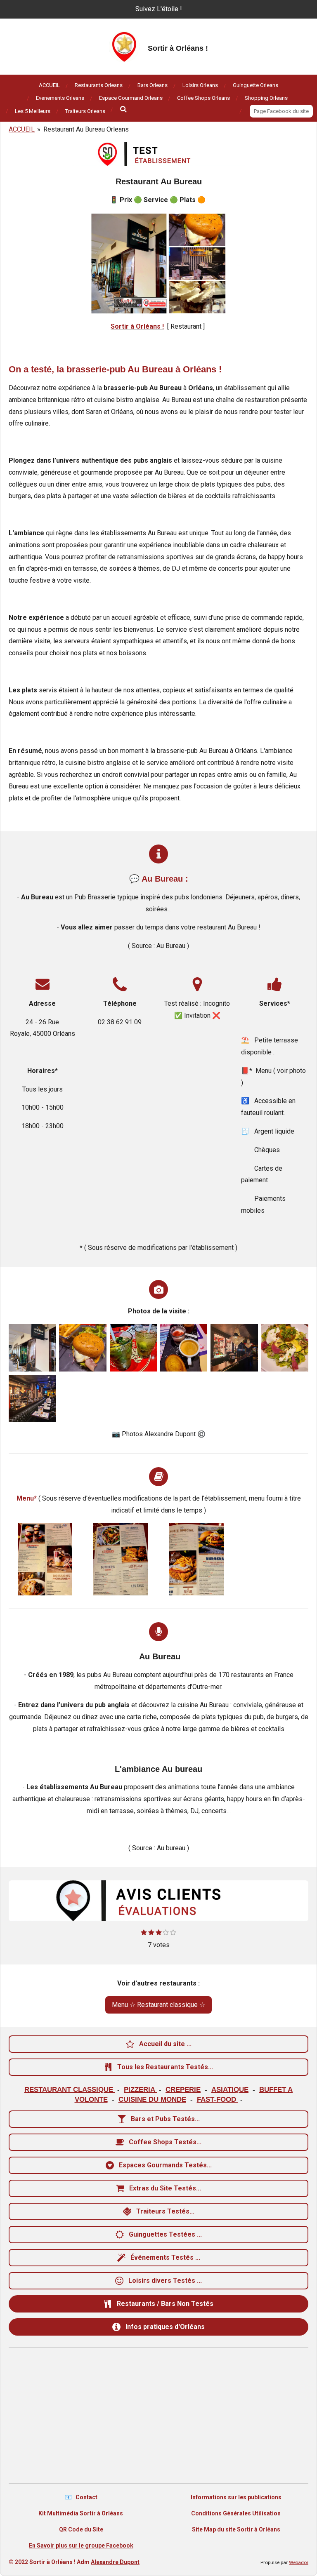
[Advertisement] (158, 2417)
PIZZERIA (140, 2089)
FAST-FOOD (218, 2099)
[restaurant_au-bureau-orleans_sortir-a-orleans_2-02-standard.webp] (196, 1559)
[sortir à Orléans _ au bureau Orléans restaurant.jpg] (32, 1348)
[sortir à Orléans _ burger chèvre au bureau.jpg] (83, 1348)
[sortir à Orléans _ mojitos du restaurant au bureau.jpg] (133, 1348)
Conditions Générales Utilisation (236, 2513)
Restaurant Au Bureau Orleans (86, 129)
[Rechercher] (123, 109)
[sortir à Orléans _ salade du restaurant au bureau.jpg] (285, 1348)
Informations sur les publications (236, 2497)
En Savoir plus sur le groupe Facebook (81, 2545)
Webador (299, 2562)
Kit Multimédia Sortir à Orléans (81, 2513)
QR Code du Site (81, 2529)
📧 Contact (81, 2497)
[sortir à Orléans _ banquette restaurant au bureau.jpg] (32, 1398)
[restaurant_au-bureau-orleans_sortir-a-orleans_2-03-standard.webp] (121, 1559)
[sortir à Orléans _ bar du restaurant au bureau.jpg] (234, 1348)
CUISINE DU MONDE (152, 2099)
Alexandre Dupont (115, 2562)
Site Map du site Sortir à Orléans (236, 2529)
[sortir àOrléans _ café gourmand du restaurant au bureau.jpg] (184, 1348)
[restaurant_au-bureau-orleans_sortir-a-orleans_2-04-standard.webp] (45, 1559)
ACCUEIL (22, 129)
